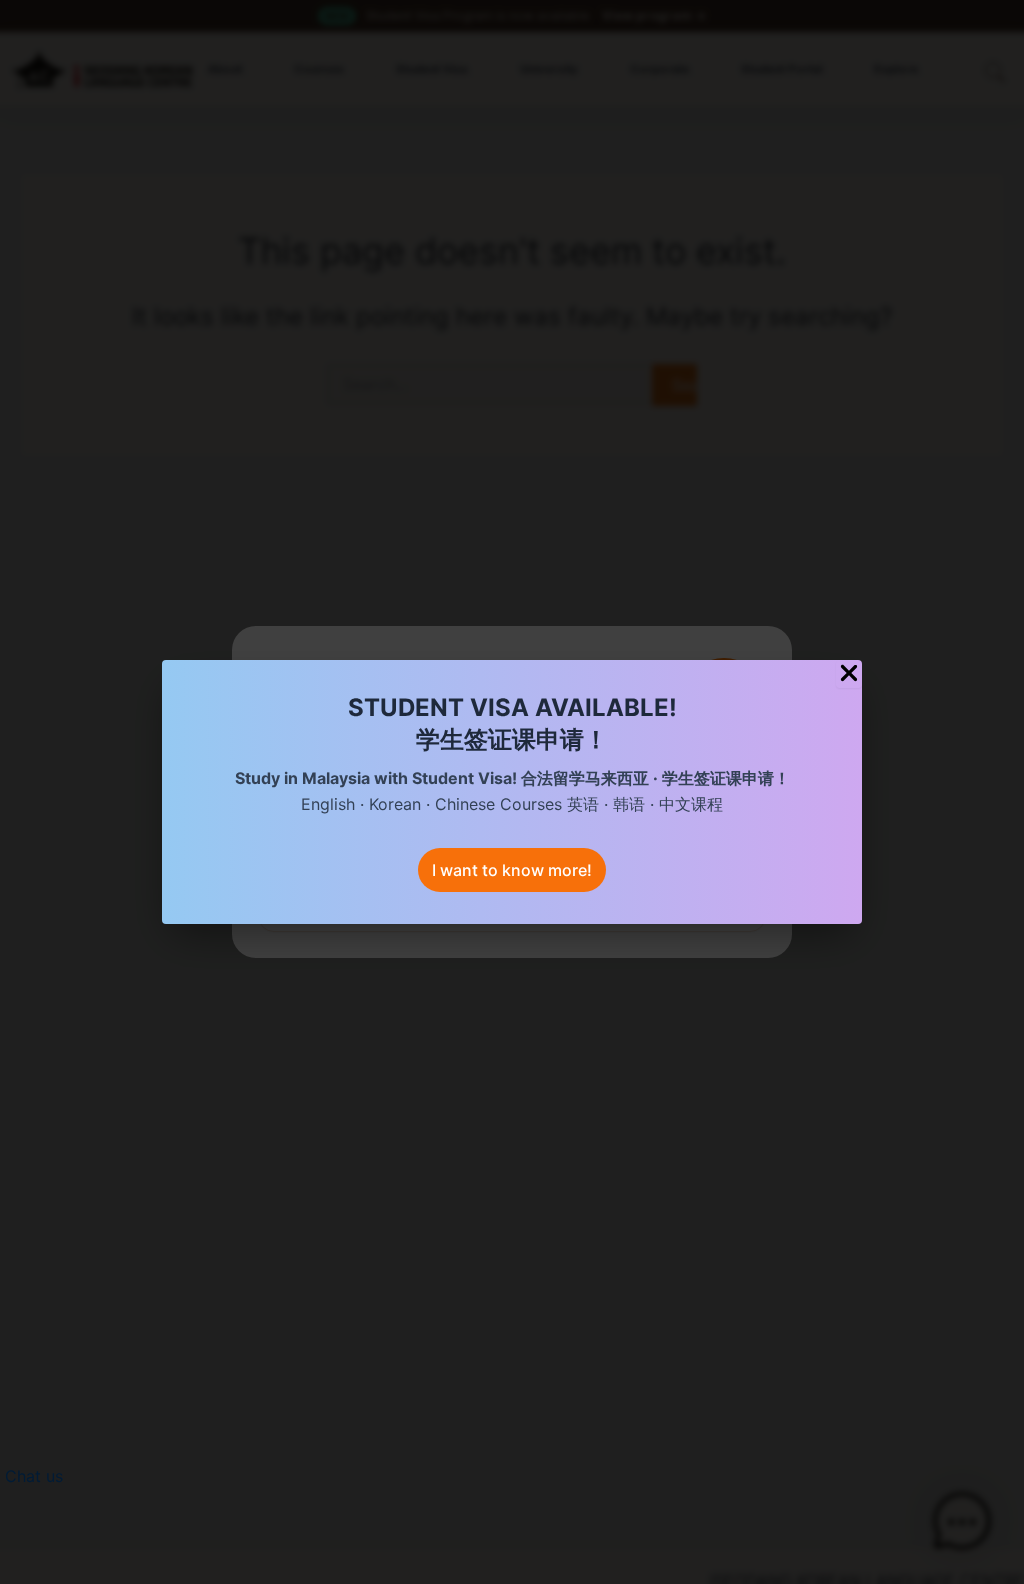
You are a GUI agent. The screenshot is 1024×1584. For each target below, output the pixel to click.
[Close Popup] (849, 674)
